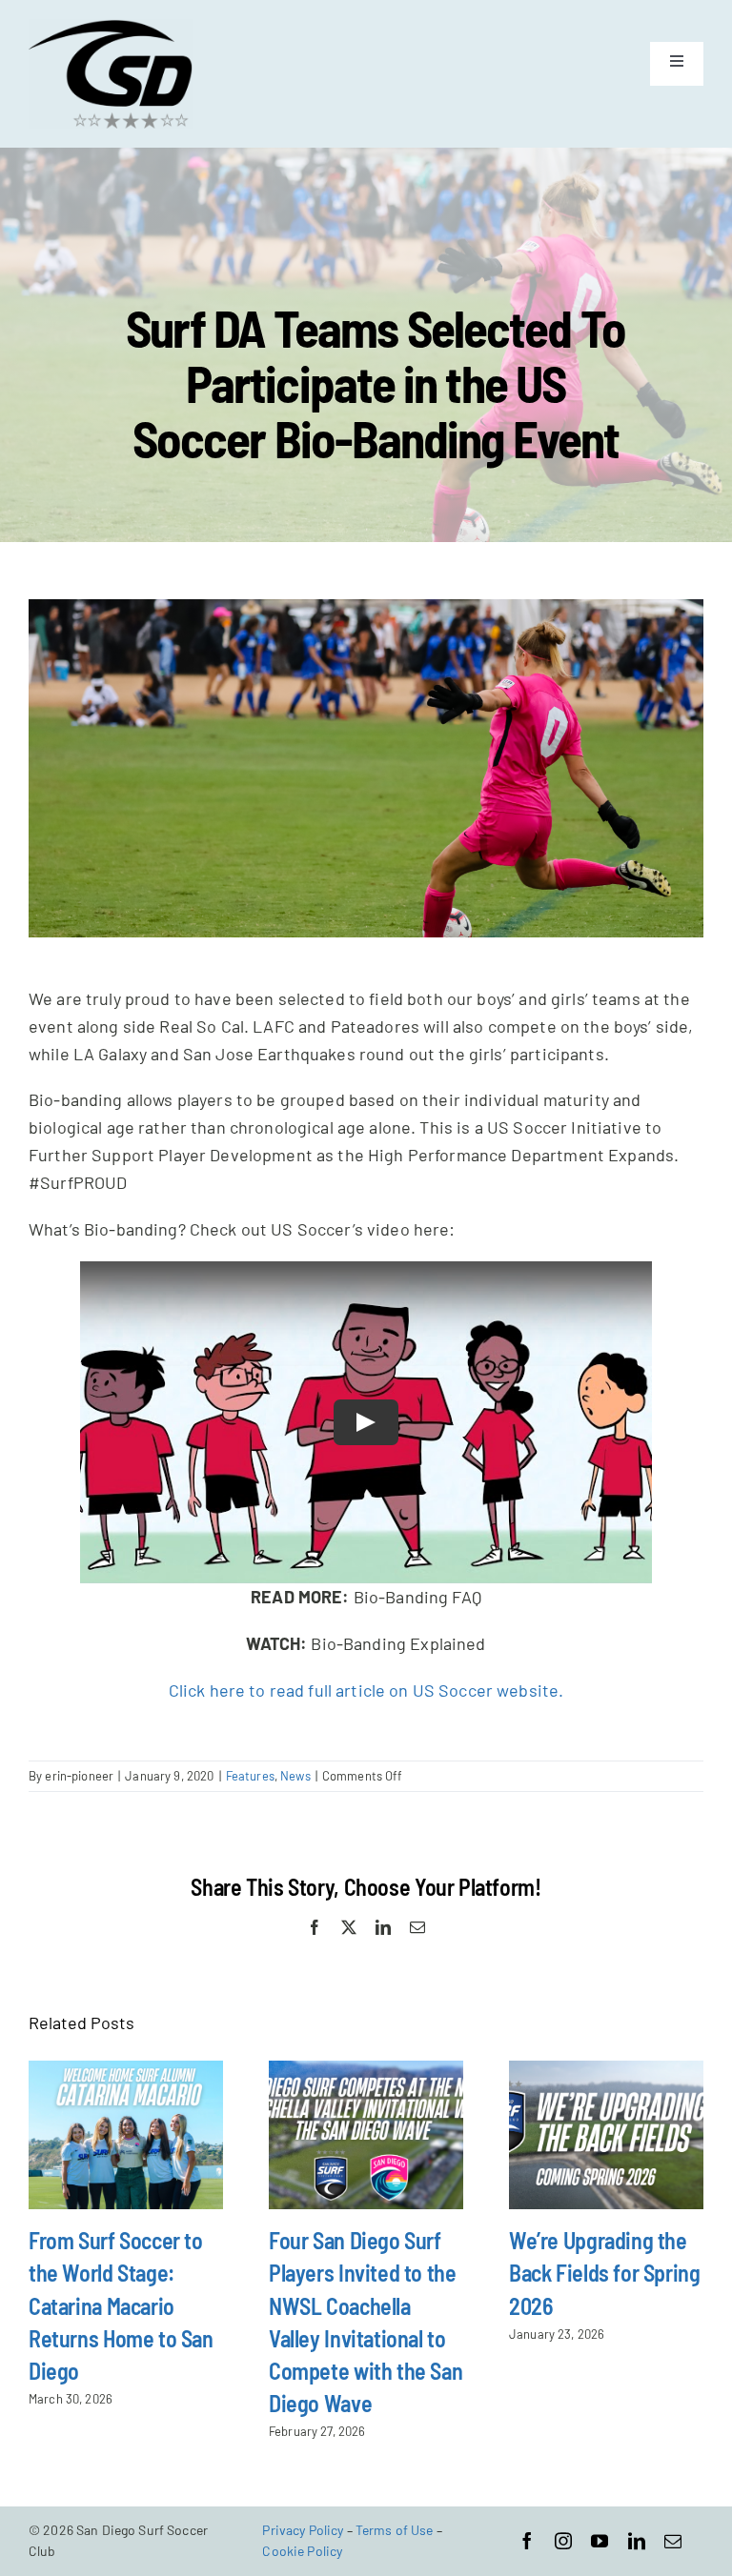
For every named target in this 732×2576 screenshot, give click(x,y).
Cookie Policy (302, 2551)
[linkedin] (637, 2541)
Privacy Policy (303, 2530)
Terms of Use (395, 2530)
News (295, 1776)
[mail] (673, 2541)
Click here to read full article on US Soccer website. (366, 1690)
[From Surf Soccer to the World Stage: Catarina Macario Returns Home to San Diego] (126, 2135)
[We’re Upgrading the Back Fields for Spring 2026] (606, 2135)
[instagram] (563, 2541)
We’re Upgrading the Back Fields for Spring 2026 (605, 2273)
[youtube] (600, 2541)
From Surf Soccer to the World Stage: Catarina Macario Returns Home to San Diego (121, 2305)
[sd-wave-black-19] (111, 28)
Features (250, 1776)
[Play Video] (366, 1422)
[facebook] (527, 2541)
